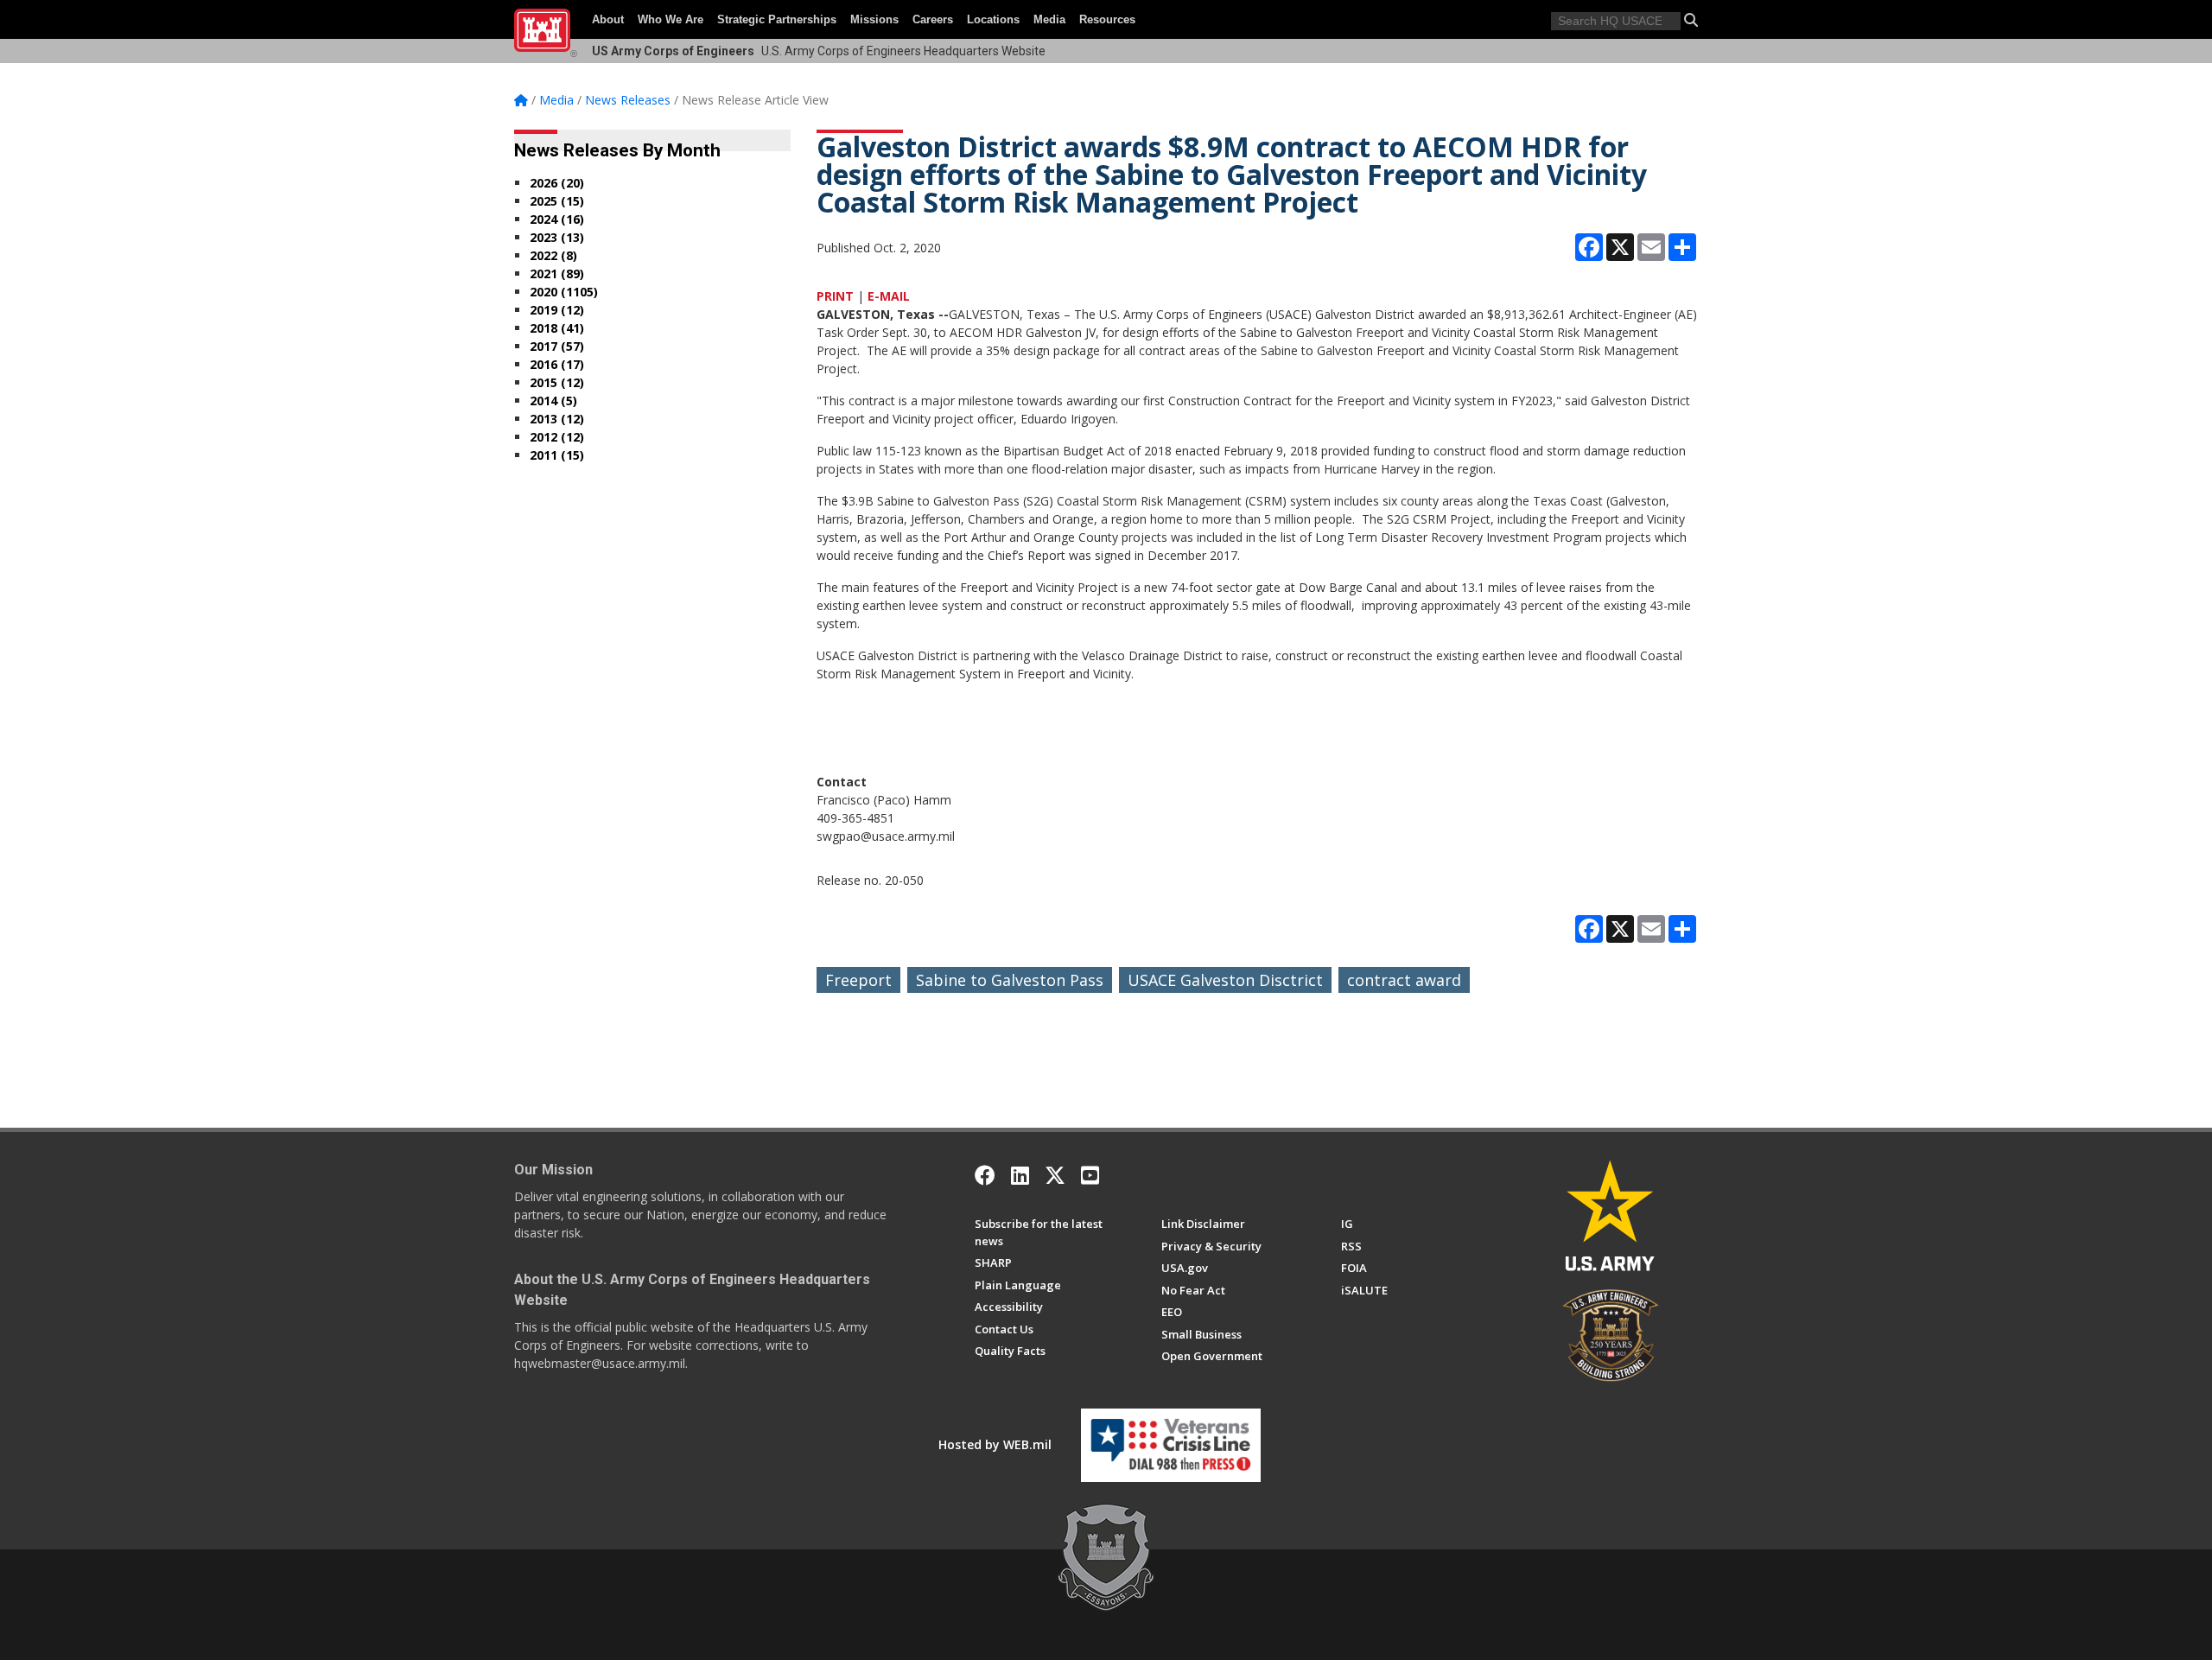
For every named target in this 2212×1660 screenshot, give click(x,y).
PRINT (835, 296)
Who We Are (671, 19)
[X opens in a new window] (1055, 1175)
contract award (1404, 980)
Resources (1107, 19)
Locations (993, 19)
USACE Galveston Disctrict (1225, 980)
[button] (1691, 20)
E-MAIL (889, 296)
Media (1049, 19)
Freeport (858, 980)
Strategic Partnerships (777, 19)
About (608, 19)
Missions (874, 19)
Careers (933, 19)
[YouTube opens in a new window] (1090, 1175)
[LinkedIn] (1020, 1175)
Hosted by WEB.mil (995, 1444)
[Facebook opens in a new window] (985, 1175)
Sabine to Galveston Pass (1010, 980)
